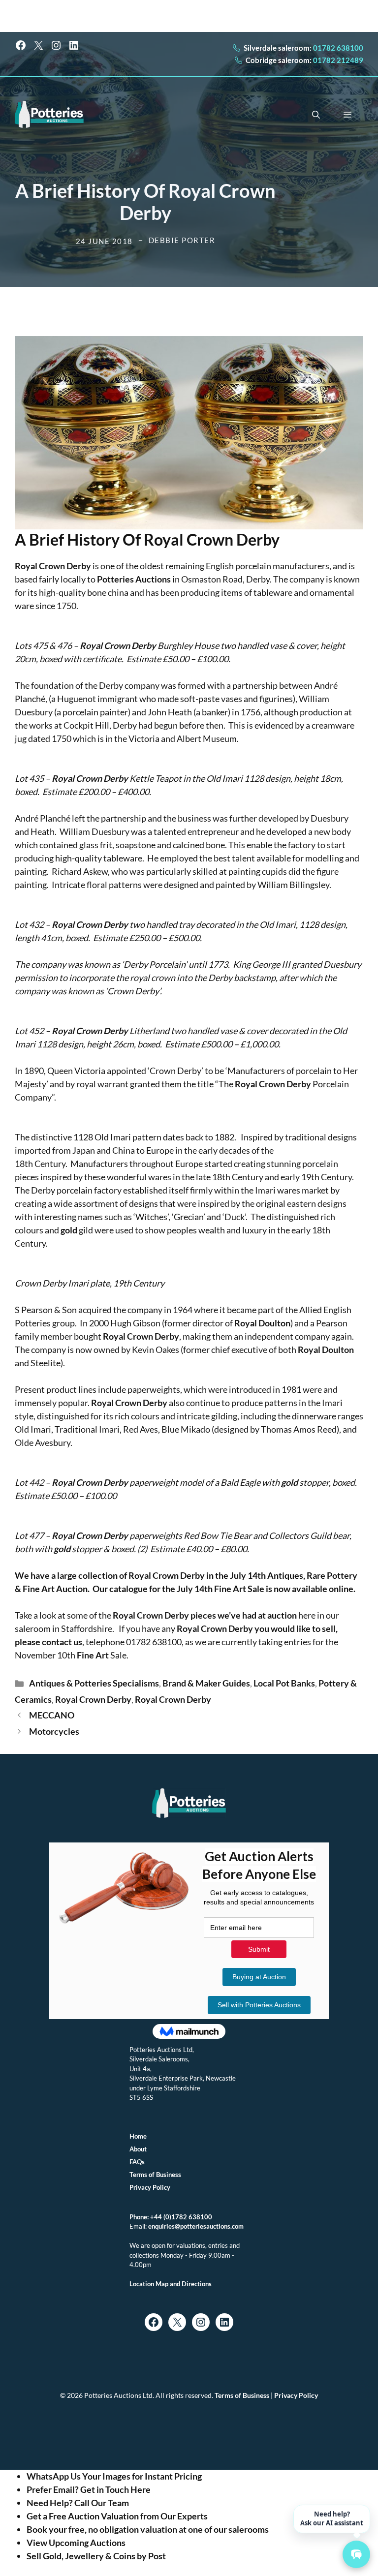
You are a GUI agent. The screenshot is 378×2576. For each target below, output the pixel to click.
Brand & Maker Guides (206, 1683)
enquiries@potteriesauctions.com (196, 2226)
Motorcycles (54, 1731)
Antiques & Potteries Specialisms (94, 1683)
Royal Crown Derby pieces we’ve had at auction (205, 1615)
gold (69, 1230)
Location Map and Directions (171, 2284)
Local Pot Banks (284, 1683)
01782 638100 (337, 48)
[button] (316, 115)
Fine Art (39, 1589)
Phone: (140, 2217)
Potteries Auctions (134, 579)
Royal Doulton (262, 1323)
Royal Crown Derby (212, 539)
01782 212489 (337, 60)
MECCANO (52, 1715)
